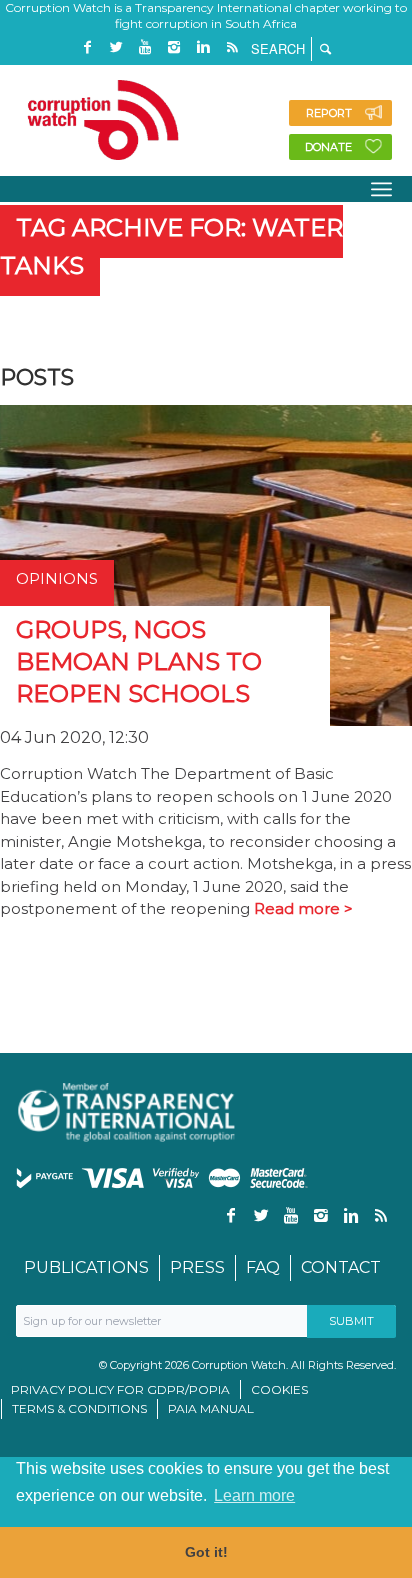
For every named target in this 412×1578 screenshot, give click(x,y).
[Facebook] (87, 47)
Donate (328, 147)
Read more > (303, 908)
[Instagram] (174, 47)
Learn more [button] (254, 1495)
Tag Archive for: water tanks (171, 246)
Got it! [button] (206, 1552)
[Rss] (232, 47)
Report (329, 113)
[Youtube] (145, 47)
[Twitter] (116, 47)
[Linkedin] (203, 47)
